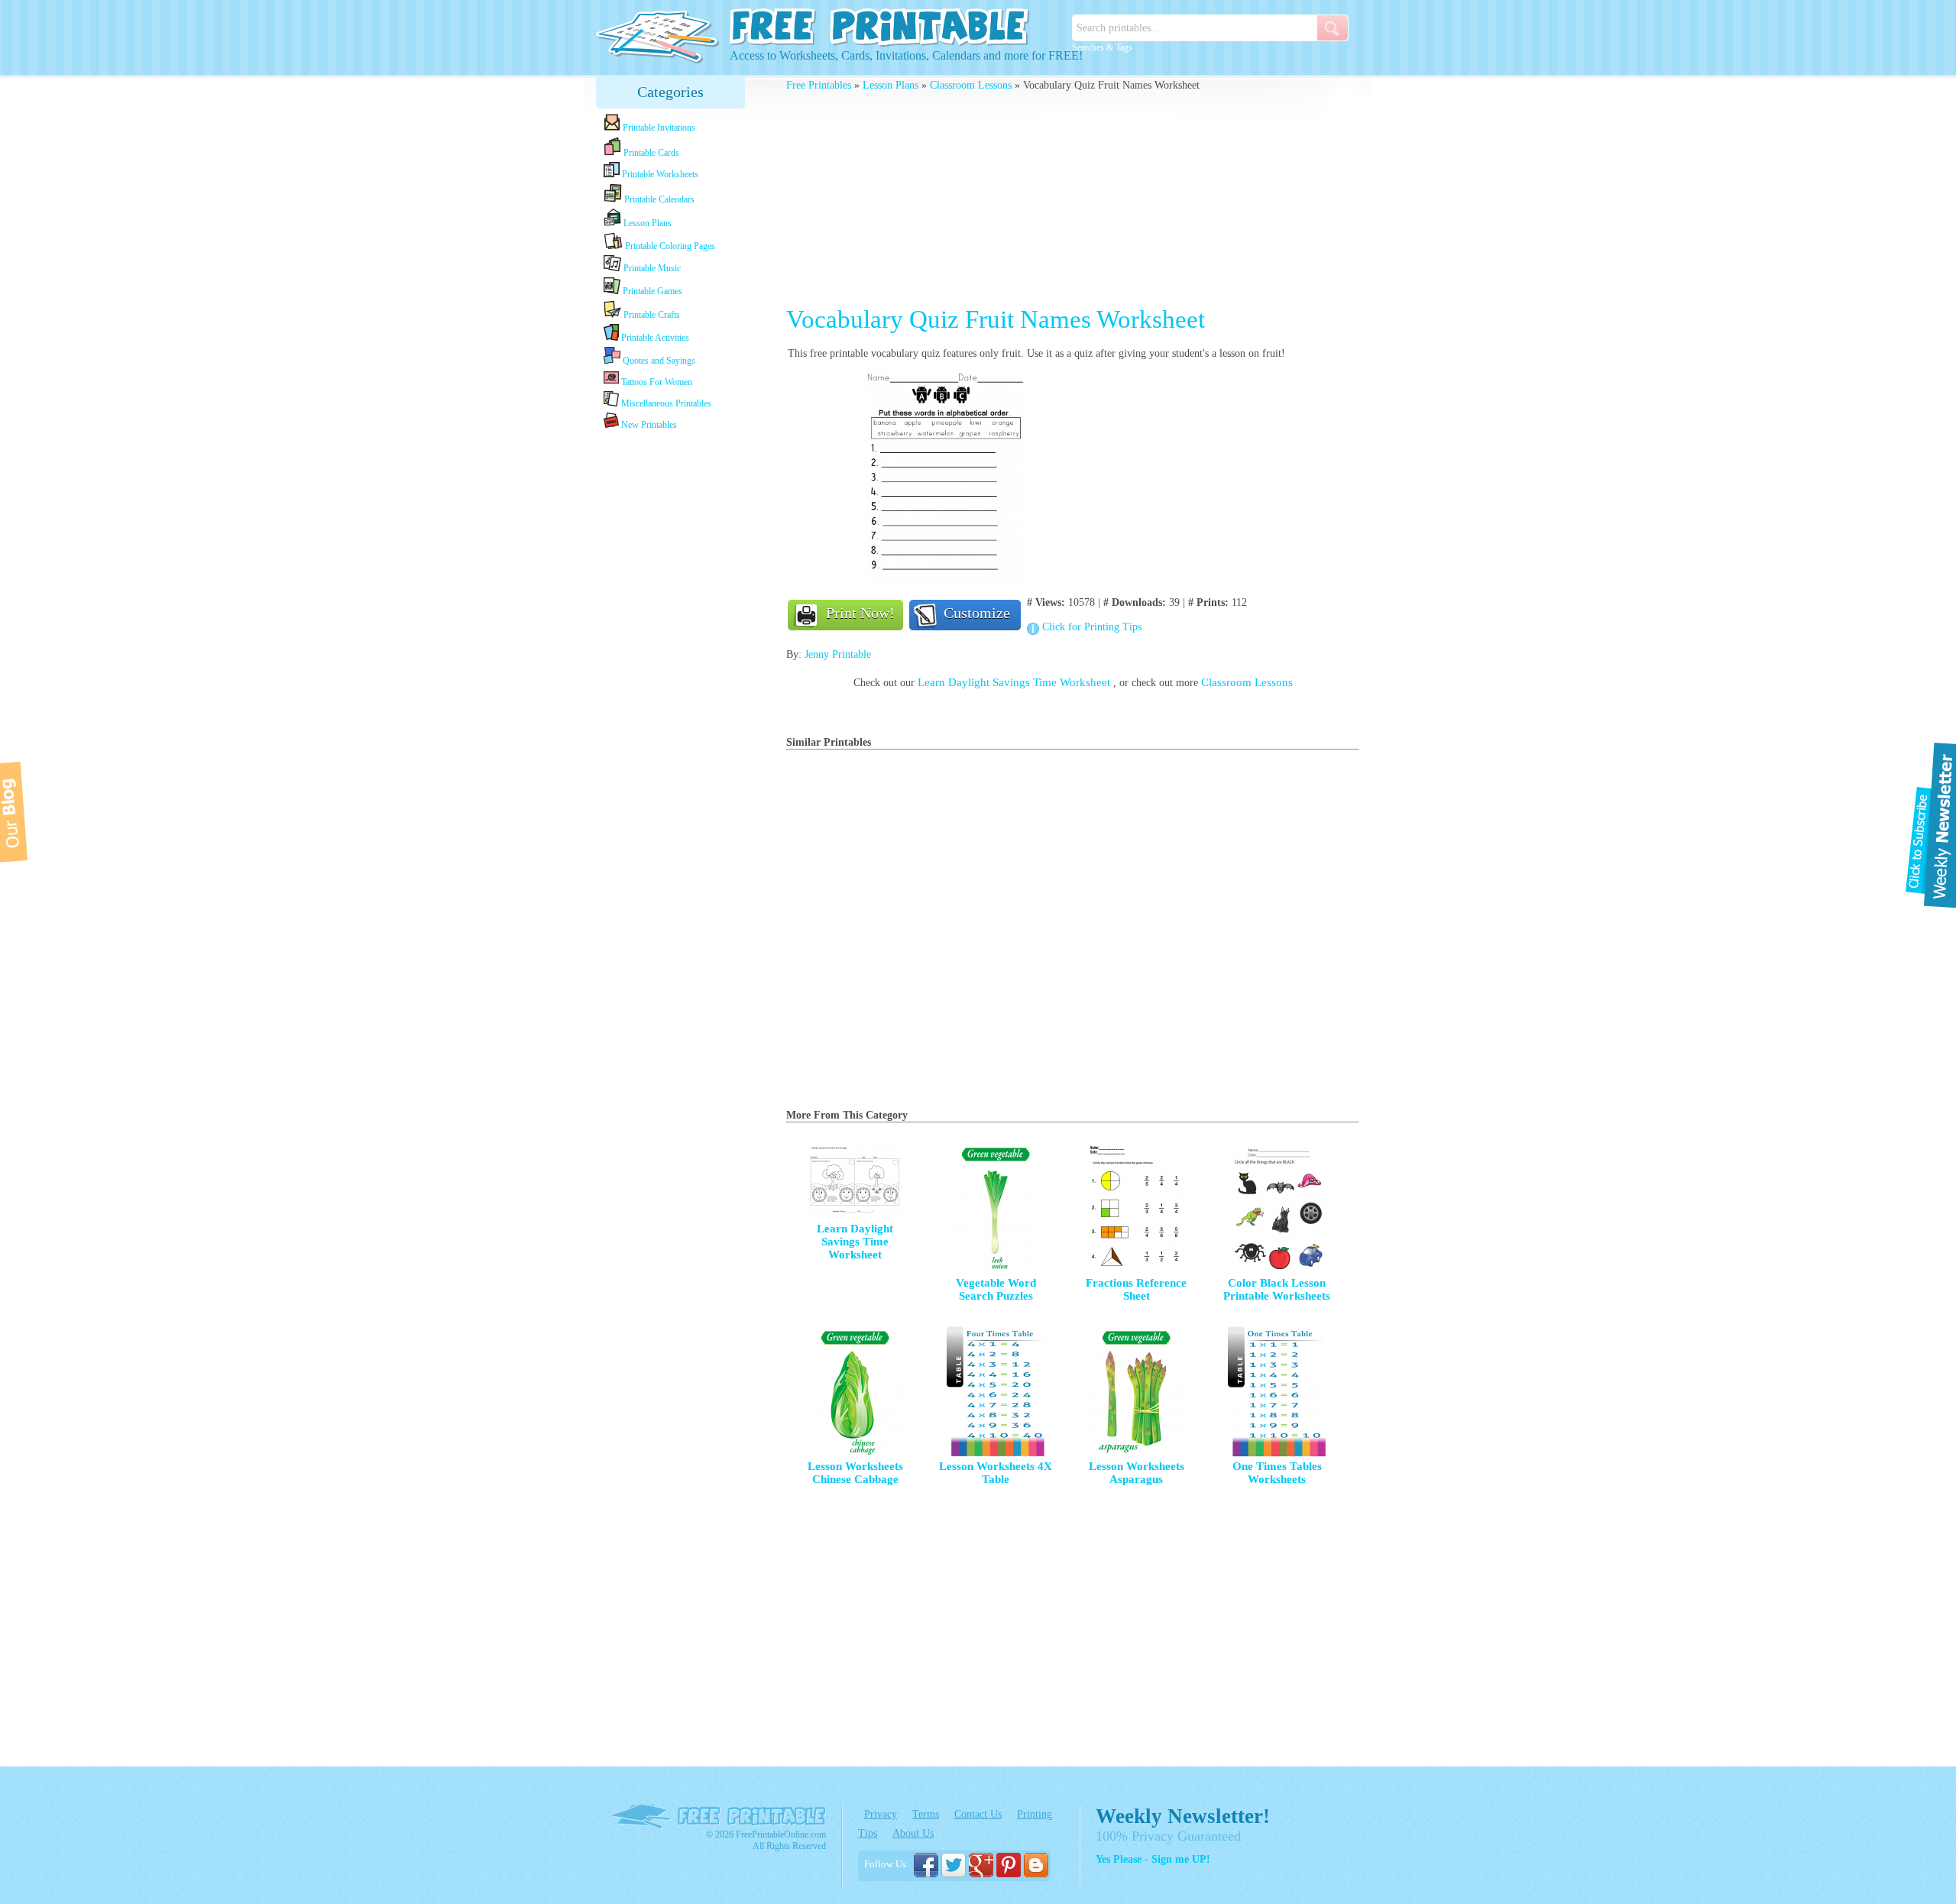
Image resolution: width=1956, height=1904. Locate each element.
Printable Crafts (651, 315)
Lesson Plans (646, 223)
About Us (913, 1833)
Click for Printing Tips (1092, 627)
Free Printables (819, 85)
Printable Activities (654, 338)
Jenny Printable (838, 654)
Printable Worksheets (659, 174)
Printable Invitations (658, 128)
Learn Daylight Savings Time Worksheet (1015, 682)
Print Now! (860, 613)
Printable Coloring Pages (669, 246)
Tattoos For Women (656, 382)
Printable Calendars (658, 199)
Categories (670, 92)
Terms (926, 1814)
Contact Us (978, 1814)
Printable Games (651, 291)
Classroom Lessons (971, 85)
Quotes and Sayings (658, 361)
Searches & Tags (1102, 47)
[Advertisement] (671, 674)
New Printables (648, 425)
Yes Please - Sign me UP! (1153, 1859)
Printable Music (651, 268)
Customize (977, 613)
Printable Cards (650, 153)
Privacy (881, 1814)
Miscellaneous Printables (665, 403)
